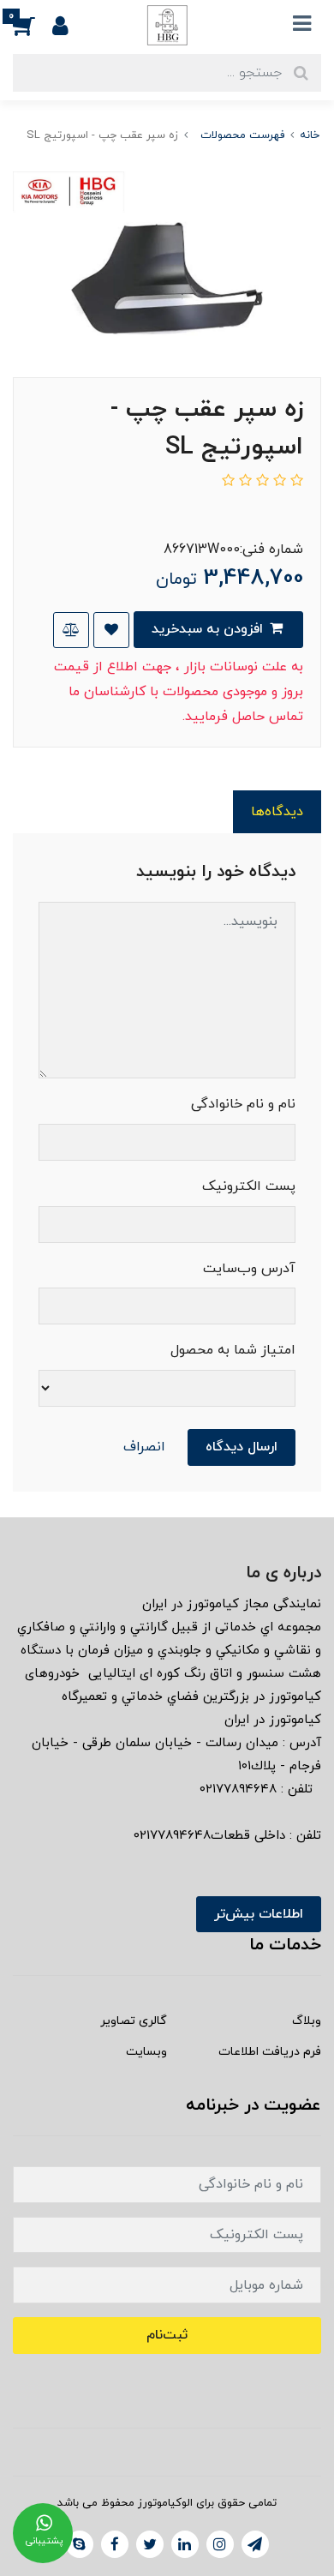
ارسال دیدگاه (242, 1447)
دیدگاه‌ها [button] (277, 812)
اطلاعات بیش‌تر (259, 1914)
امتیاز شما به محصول (233, 1350)
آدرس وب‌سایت (249, 1269)
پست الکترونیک (249, 1186)
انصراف (144, 1447)
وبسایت (146, 2052)
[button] (33, 25)
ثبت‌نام (167, 2335)
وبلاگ (307, 2021)
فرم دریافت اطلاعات (270, 2052)
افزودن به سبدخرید (209, 629)
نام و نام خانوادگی (243, 1104)
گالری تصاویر (134, 2021)
